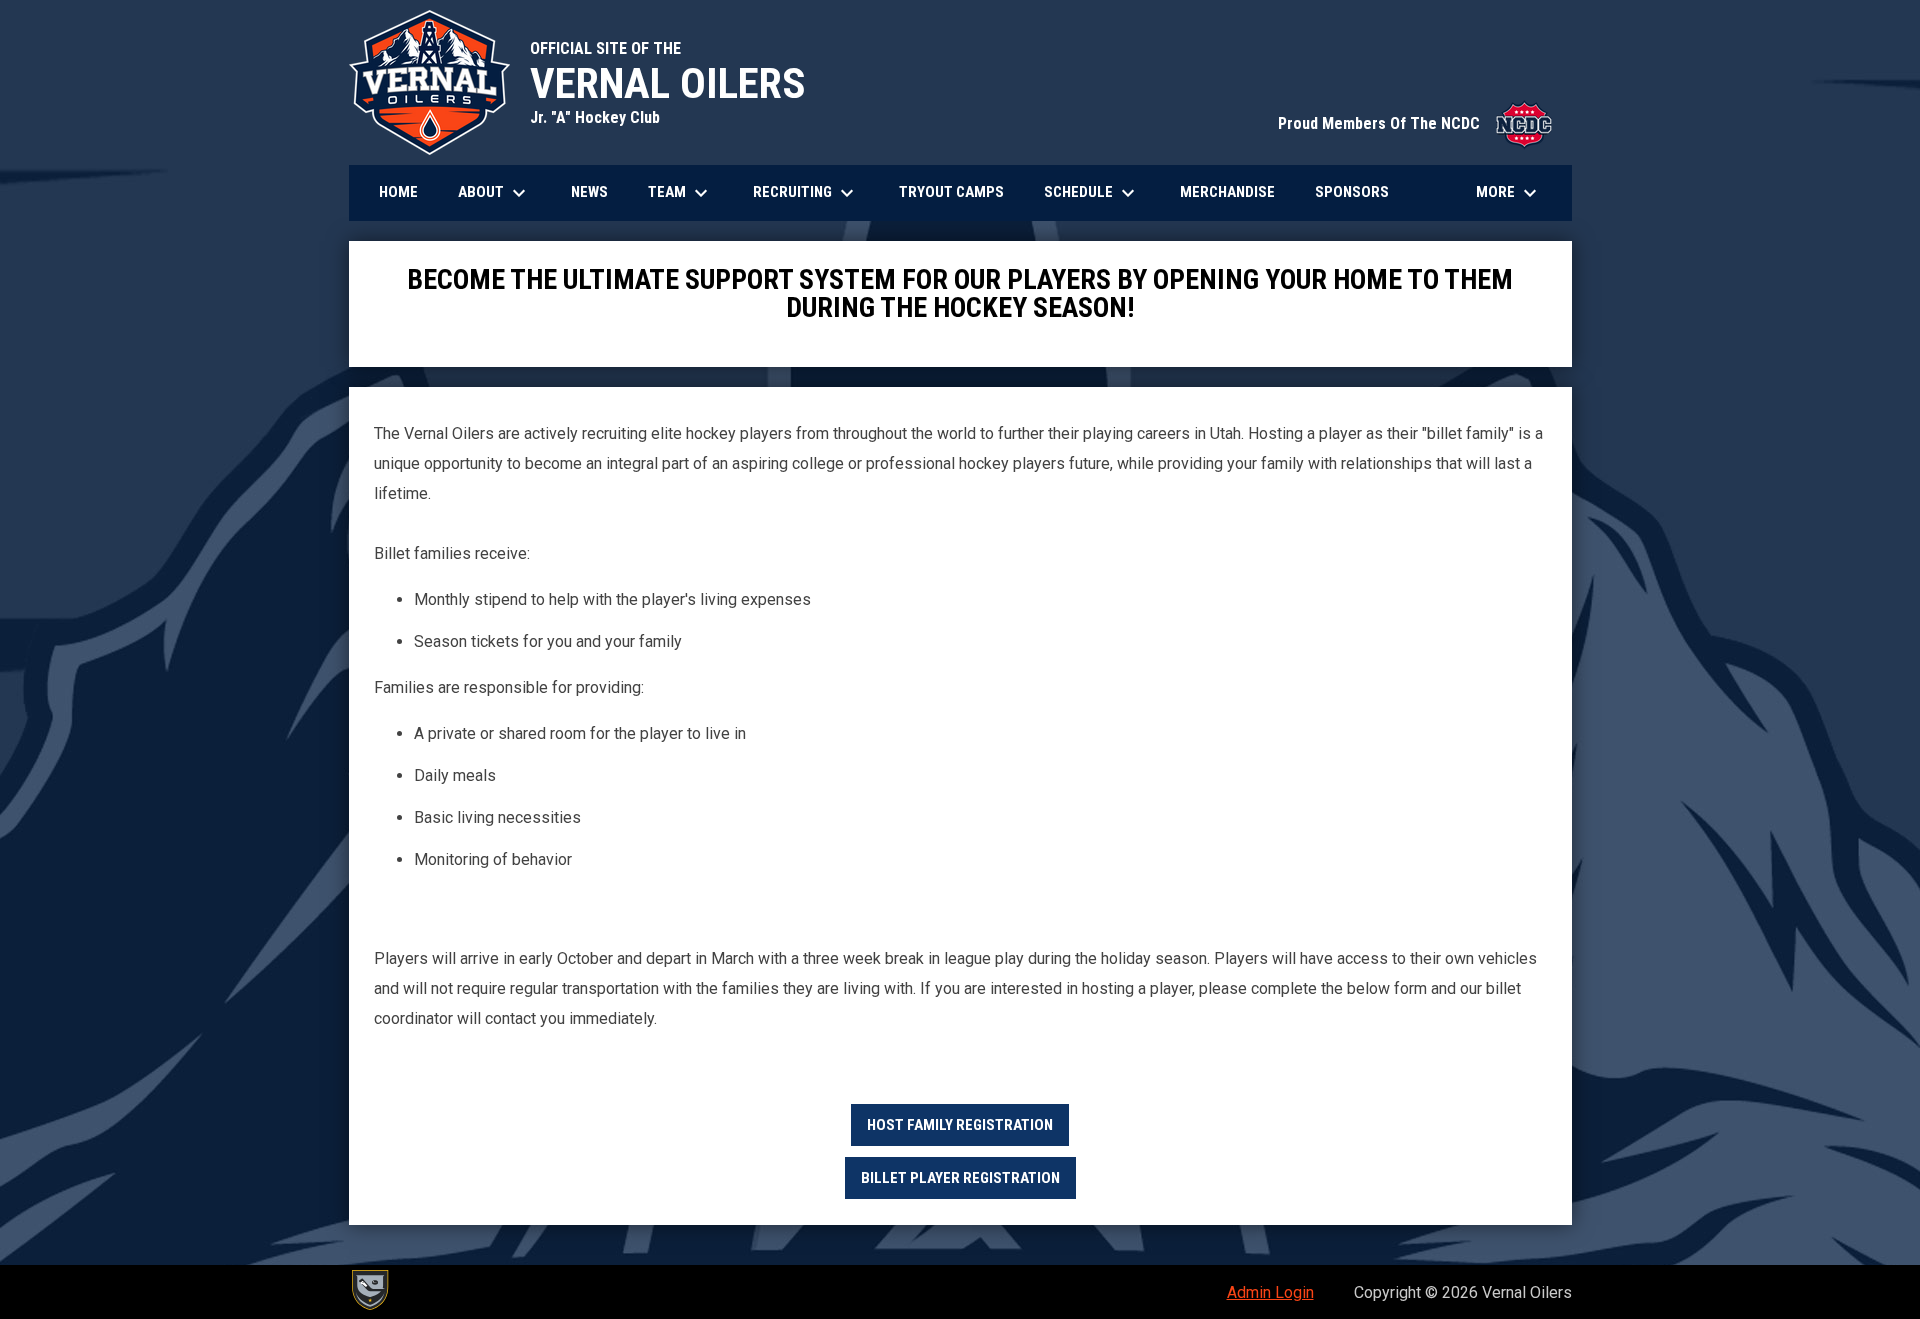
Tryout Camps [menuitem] (951, 192)
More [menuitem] (1509, 193)
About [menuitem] (494, 193)
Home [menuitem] (398, 192)
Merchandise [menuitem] (1235, 191)
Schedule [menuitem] (1092, 193)
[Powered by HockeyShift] (369, 1290)
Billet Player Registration (960, 1178)
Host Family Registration (960, 1125)
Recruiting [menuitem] (806, 193)
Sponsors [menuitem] (1352, 192)
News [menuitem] (589, 192)
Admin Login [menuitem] (1270, 1292)
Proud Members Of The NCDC (1415, 123)
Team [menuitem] (680, 193)
